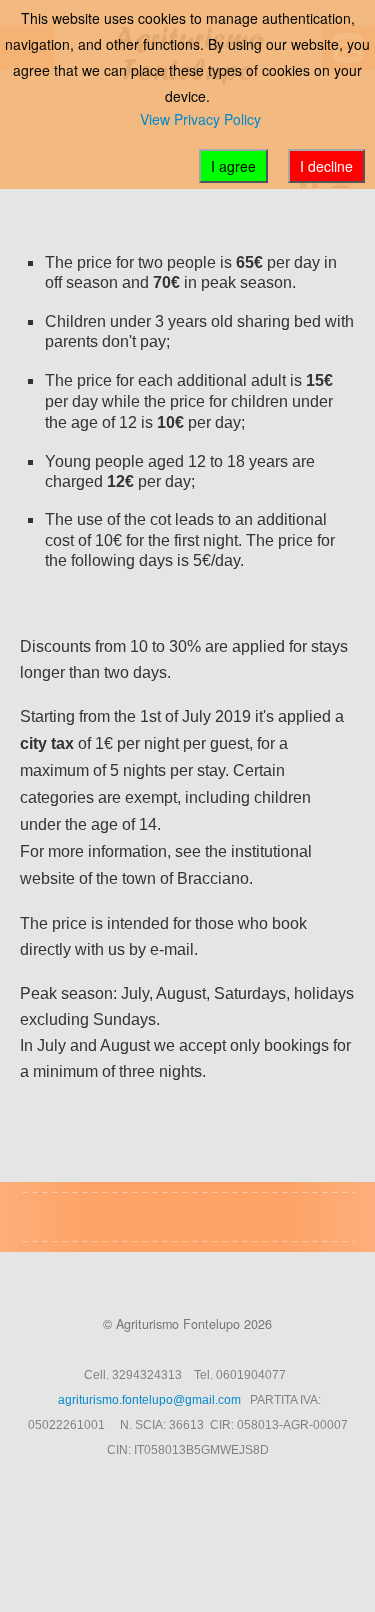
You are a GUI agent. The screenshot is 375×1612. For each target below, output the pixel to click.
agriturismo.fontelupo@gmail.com (149, 1400)
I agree (233, 166)
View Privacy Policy (200, 119)
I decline (326, 166)
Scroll (181, 1562)
